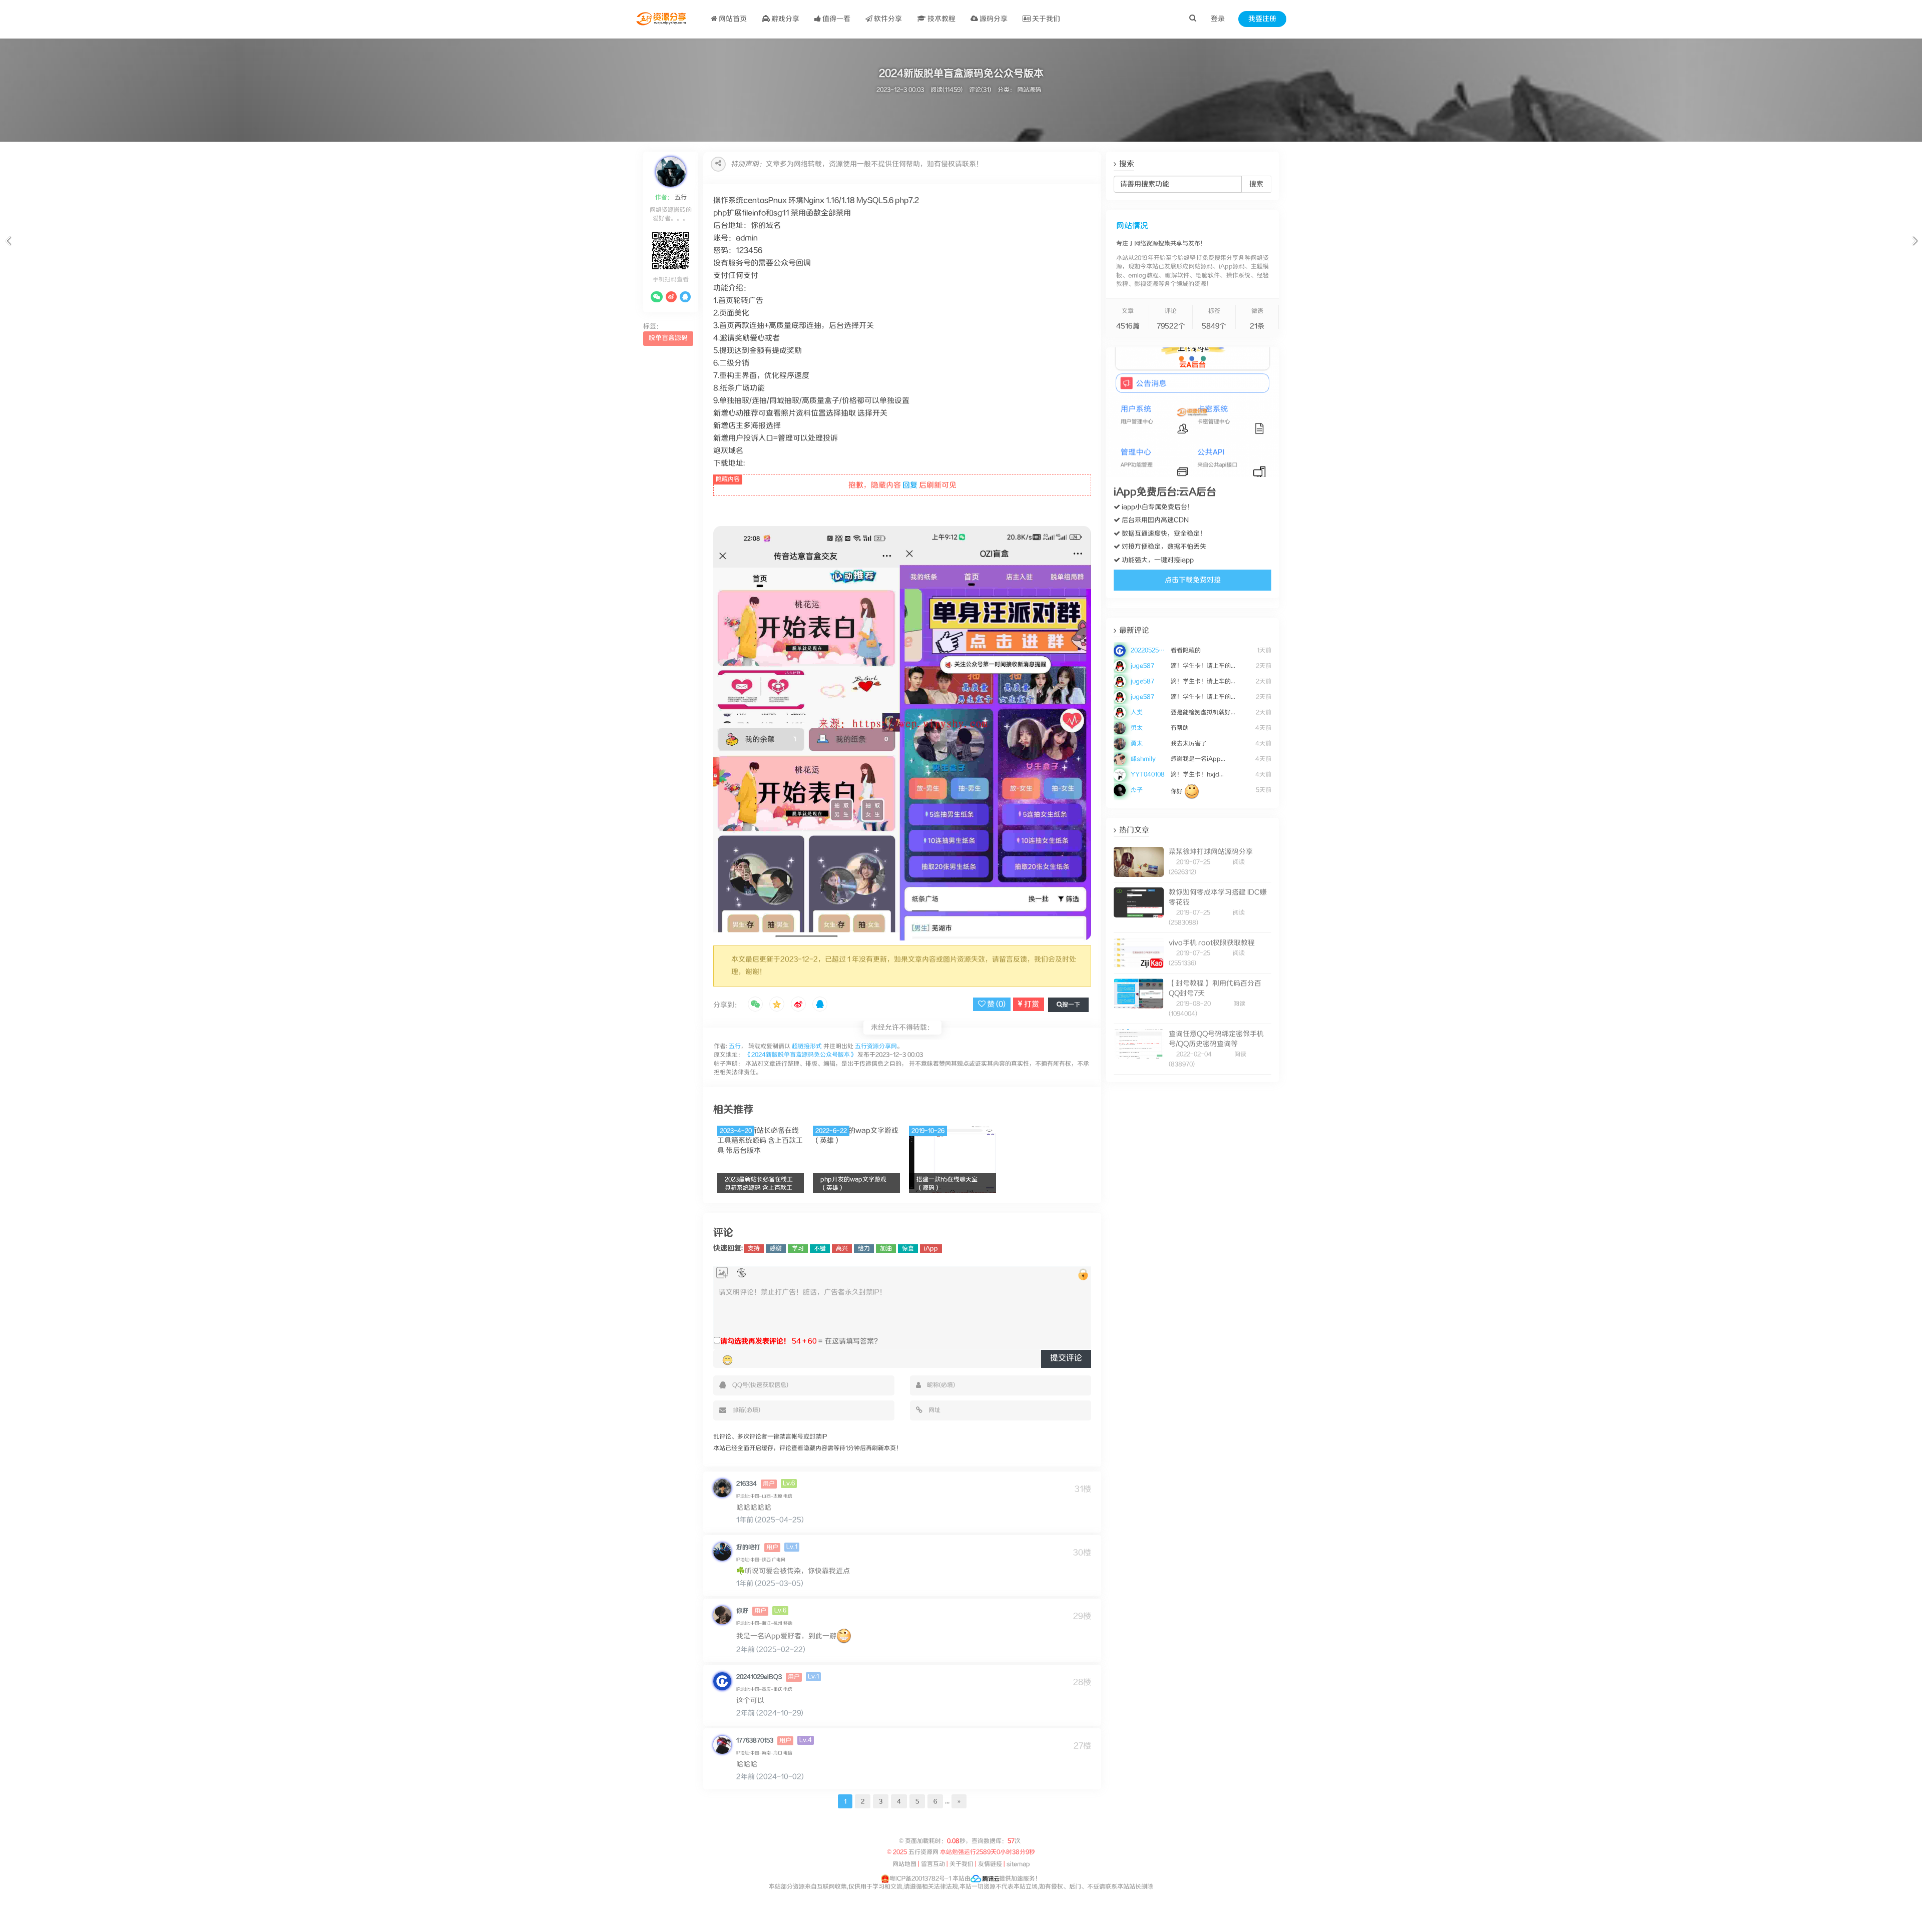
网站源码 (1029, 90)
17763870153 (755, 1741)
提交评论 (1066, 1358)
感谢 (776, 1249)
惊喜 (908, 1249)
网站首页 (732, 19)
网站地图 (904, 1864)
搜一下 (1071, 1005)
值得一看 (836, 19)
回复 (910, 485)
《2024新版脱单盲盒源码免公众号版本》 (801, 1055)
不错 (820, 1249)
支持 (754, 1249)
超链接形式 (807, 1046)
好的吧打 (748, 1547)
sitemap (1018, 1864)
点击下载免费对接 (1193, 580)
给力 (864, 1249)
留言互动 (933, 1864)
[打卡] (742, 1273)
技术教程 (941, 19)
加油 (886, 1249)
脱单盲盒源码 (668, 338)
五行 (680, 197)
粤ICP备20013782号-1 (920, 1879)
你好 (742, 1611)
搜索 (1256, 184)
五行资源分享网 (876, 1046)
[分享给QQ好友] (820, 1005)
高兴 (842, 1249)
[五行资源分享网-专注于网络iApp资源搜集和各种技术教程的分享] (662, 19)
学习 (798, 1249)
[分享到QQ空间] (777, 1005)
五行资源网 (922, 1852)
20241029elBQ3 (759, 1677)
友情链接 (990, 1864)
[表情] (728, 1360)
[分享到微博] (798, 1005)
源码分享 (993, 19)
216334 (747, 1484)
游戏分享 (785, 19)
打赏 (1031, 1004)
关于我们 (1045, 19)
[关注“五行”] (657, 297)
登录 (1218, 19)
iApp (931, 1249)
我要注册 (1262, 19)
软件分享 (887, 19)
